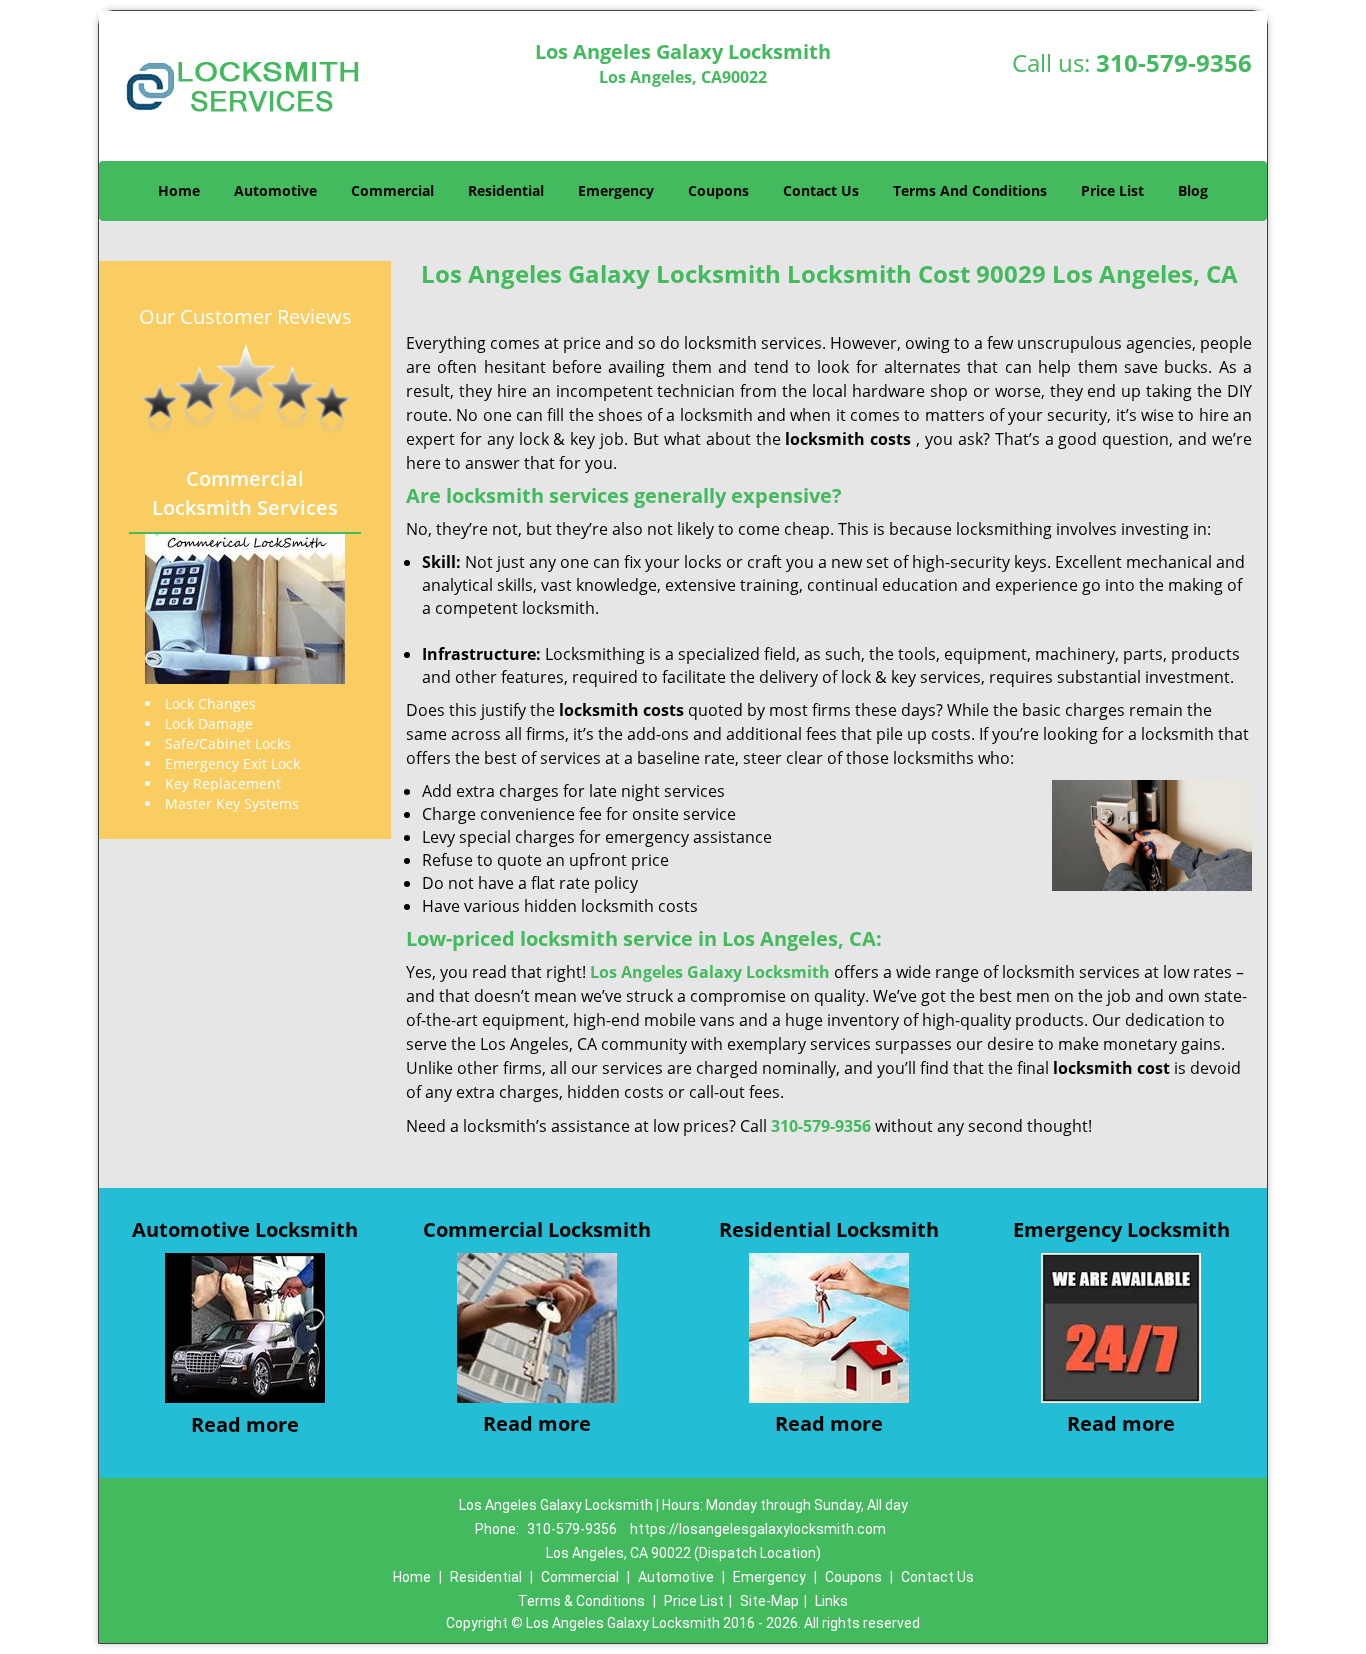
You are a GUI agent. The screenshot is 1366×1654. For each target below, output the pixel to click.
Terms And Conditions (970, 190)
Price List (1112, 190)
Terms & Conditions (581, 1601)
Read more (245, 1424)
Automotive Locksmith (245, 1229)
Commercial (392, 190)
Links (831, 1601)
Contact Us (821, 190)
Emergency (616, 190)
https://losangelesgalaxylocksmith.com (758, 1529)
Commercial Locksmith (537, 1229)
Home (179, 190)
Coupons (718, 190)
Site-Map (769, 1601)
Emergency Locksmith (1121, 1229)
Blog (1193, 190)
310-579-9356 (1174, 62)
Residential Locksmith (829, 1229)
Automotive (275, 190)
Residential (506, 190)
